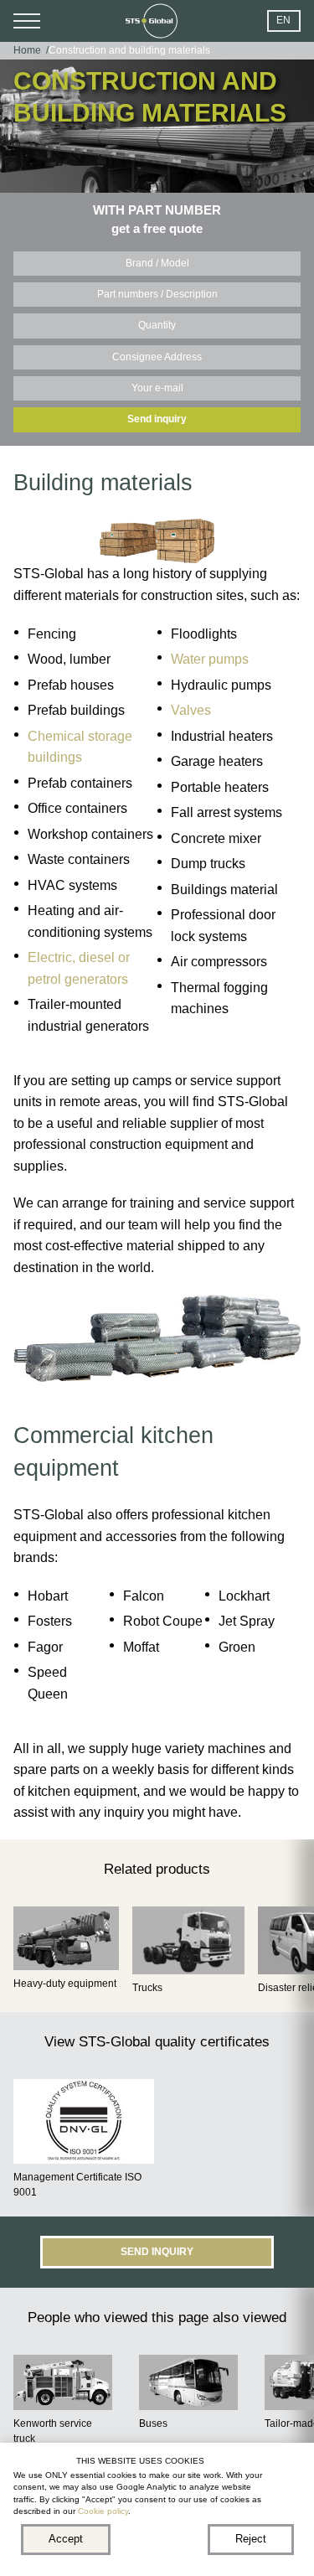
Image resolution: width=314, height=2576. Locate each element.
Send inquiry (157, 419)
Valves (191, 710)
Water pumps (210, 659)
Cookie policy (103, 2511)
